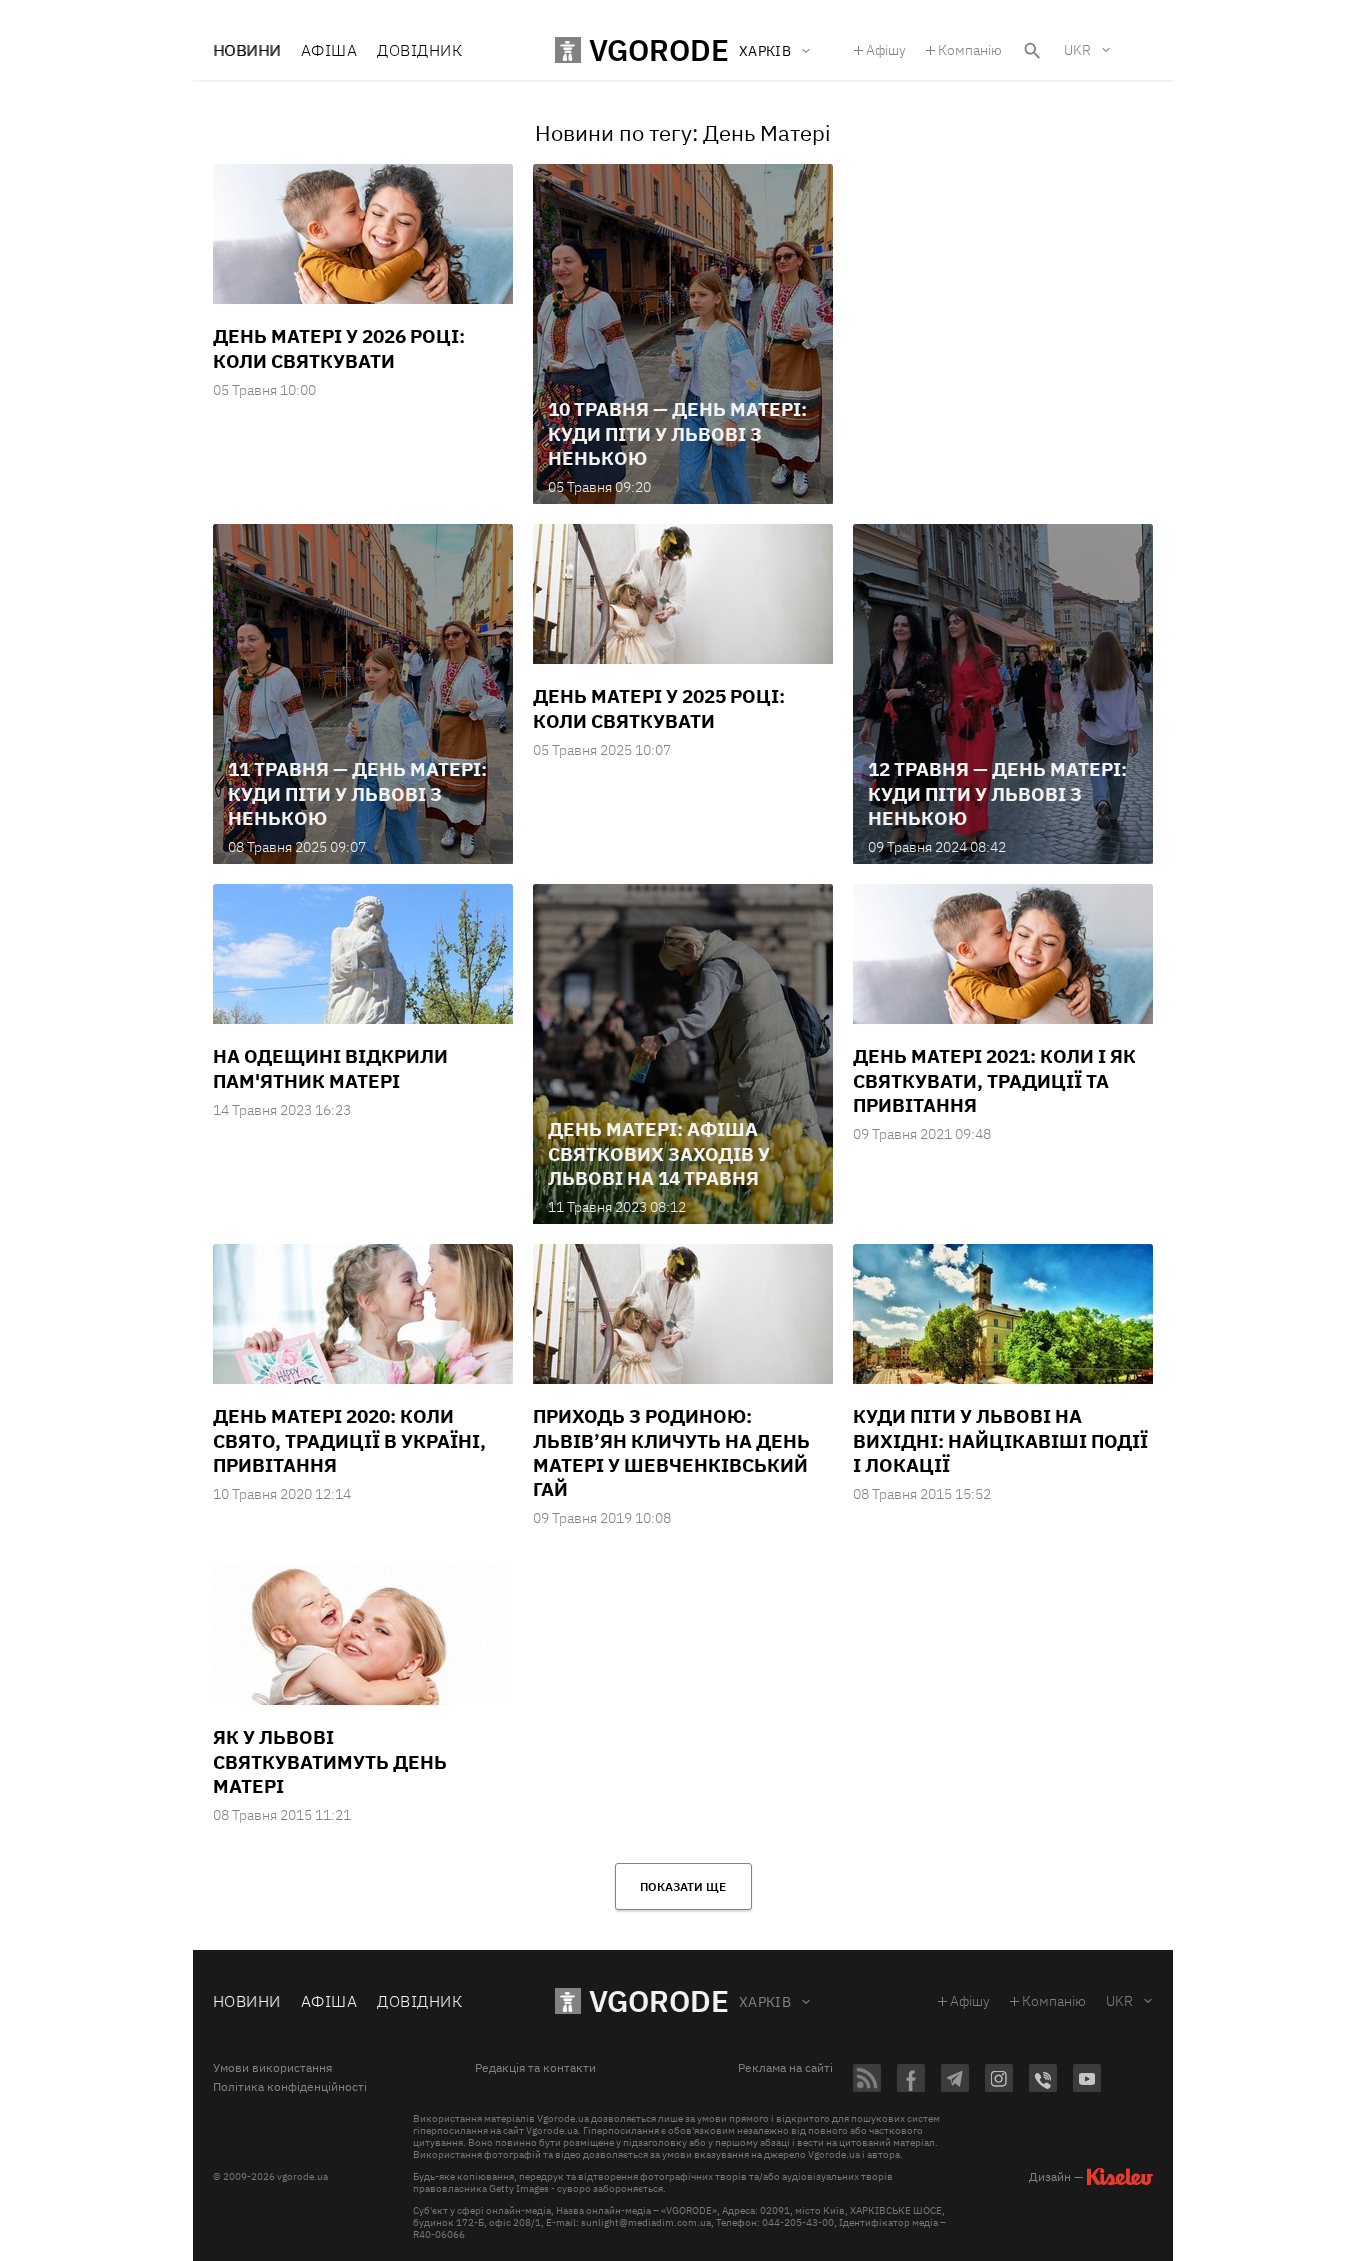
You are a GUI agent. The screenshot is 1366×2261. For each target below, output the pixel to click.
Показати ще (683, 1886)
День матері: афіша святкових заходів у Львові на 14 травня (659, 1153)
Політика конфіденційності (290, 2087)
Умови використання (272, 2068)
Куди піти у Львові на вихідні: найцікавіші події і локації (1000, 1440)
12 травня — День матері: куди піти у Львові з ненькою (997, 793)
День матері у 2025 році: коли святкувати (659, 708)
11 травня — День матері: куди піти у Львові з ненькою (357, 793)
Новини (247, 50)
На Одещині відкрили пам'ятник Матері (330, 1068)
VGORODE (659, 2000)
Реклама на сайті (785, 2068)
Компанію (970, 50)
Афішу (886, 50)
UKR (1077, 50)
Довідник (419, 50)
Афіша (329, 50)
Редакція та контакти (535, 2068)
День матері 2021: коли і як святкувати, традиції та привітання (994, 1080)
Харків (765, 2002)
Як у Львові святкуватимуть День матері (330, 1761)
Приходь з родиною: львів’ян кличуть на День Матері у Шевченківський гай (671, 1452)
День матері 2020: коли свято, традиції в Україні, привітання (349, 1440)
